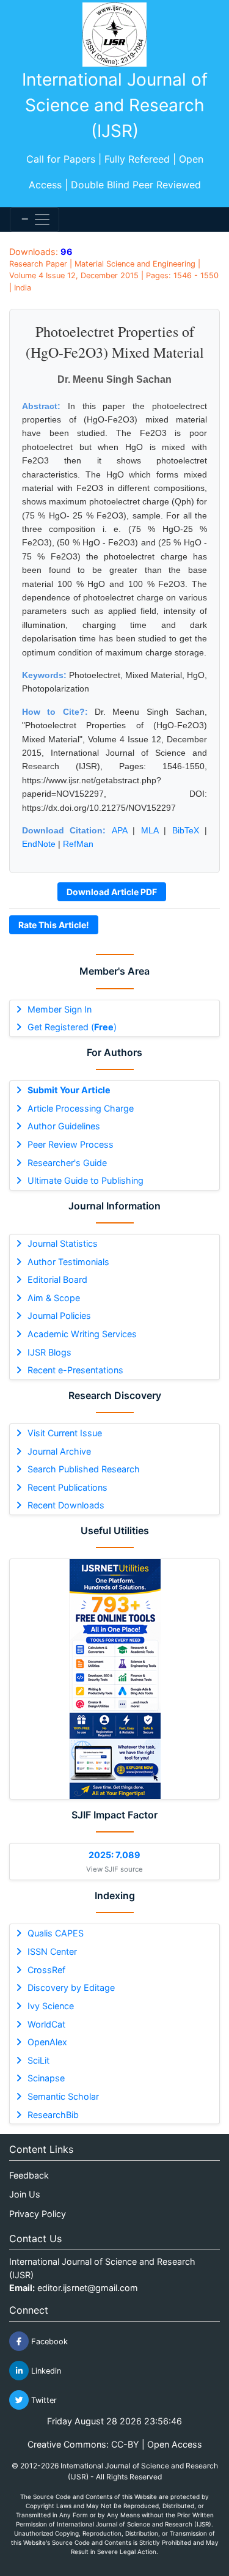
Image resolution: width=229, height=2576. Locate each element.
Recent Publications (67, 1487)
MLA (150, 830)
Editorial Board (57, 1279)
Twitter (43, 2400)
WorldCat (46, 2024)
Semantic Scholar (63, 2096)
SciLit (38, 2060)
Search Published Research (84, 1469)
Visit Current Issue (65, 1433)
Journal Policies (59, 1316)
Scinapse (46, 2078)
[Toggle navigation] (35, 220)
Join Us (25, 2194)
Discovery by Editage (71, 1987)
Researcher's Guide (67, 1163)
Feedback (29, 2175)
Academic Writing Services (82, 1334)
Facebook (48, 2342)
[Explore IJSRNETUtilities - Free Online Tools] (114, 1679)
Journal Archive (59, 1451)
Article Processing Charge (81, 1108)
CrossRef (46, 1970)
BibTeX (186, 830)
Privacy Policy (38, 2214)
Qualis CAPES (56, 1933)
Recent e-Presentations (75, 1370)
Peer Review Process (71, 1144)
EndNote (39, 844)
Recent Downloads (66, 1505)
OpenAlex (47, 2042)
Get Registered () (72, 1027)
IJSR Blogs (49, 1352)
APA (119, 830)
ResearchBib (53, 2115)
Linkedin (45, 2371)
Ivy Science (51, 2006)
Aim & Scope (54, 1298)
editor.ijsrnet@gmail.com (88, 2288)
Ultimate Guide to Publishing (85, 1180)
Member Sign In (60, 1009)
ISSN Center (52, 1951)
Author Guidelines (64, 1126)
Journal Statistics (63, 1243)
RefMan (78, 844)
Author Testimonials (68, 1262)
